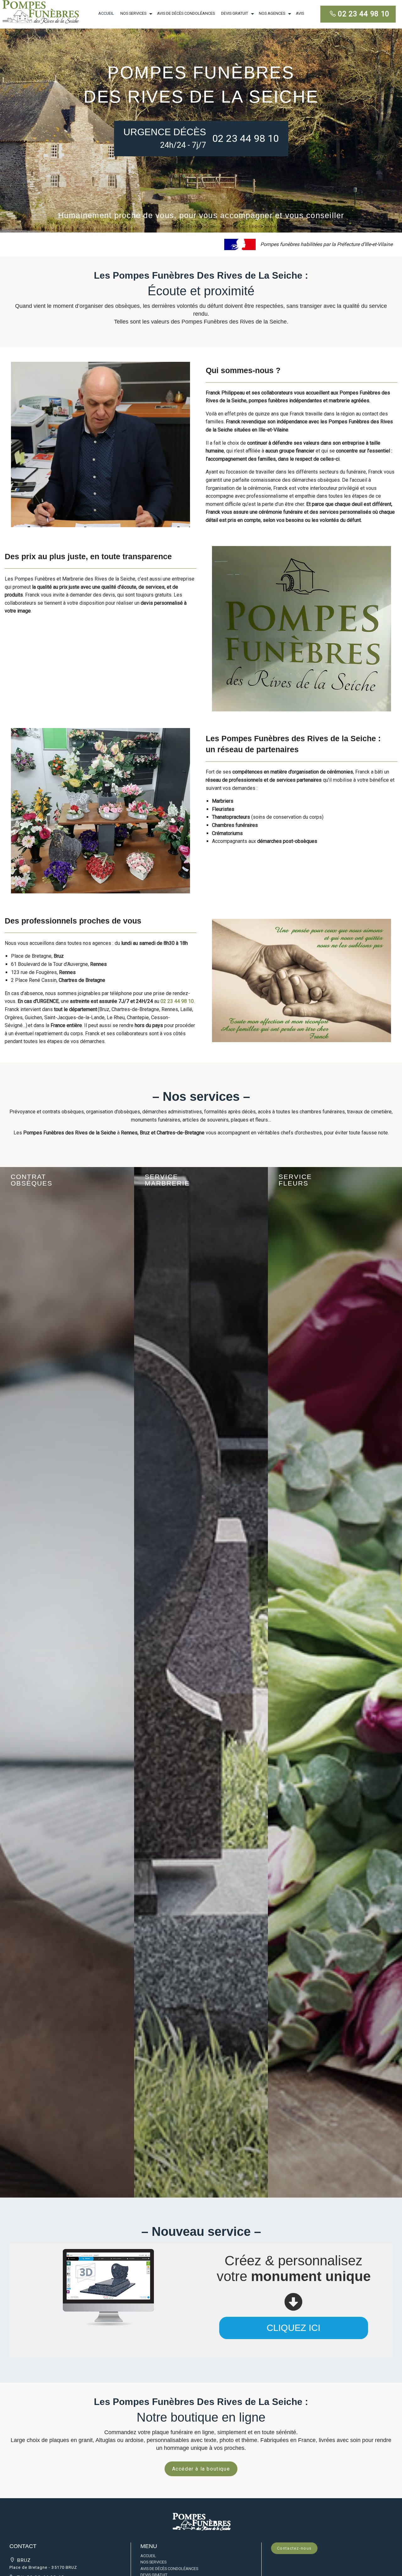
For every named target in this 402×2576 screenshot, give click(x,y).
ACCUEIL (106, 13)
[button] (201, 2521)
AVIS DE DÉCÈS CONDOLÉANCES (186, 13)
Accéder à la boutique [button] (201, 2469)
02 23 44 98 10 (364, 14)
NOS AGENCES (272, 13)
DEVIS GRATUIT (235, 13)
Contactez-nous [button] (294, 2548)
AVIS (300, 13)
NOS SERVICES (133, 13)
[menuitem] (106, 14)
